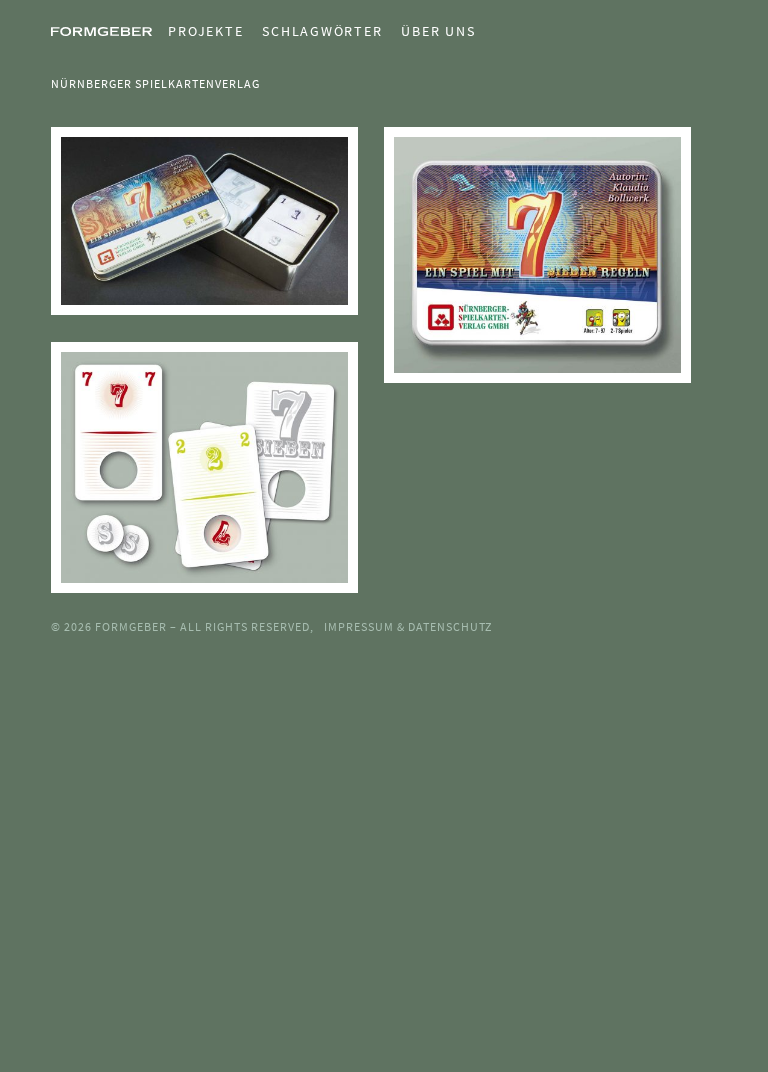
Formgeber (132, 626)
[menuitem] (197, 31)
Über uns (438, 31)
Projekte (205, 31)
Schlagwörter (322, 31)
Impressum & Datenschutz (408, 626)
